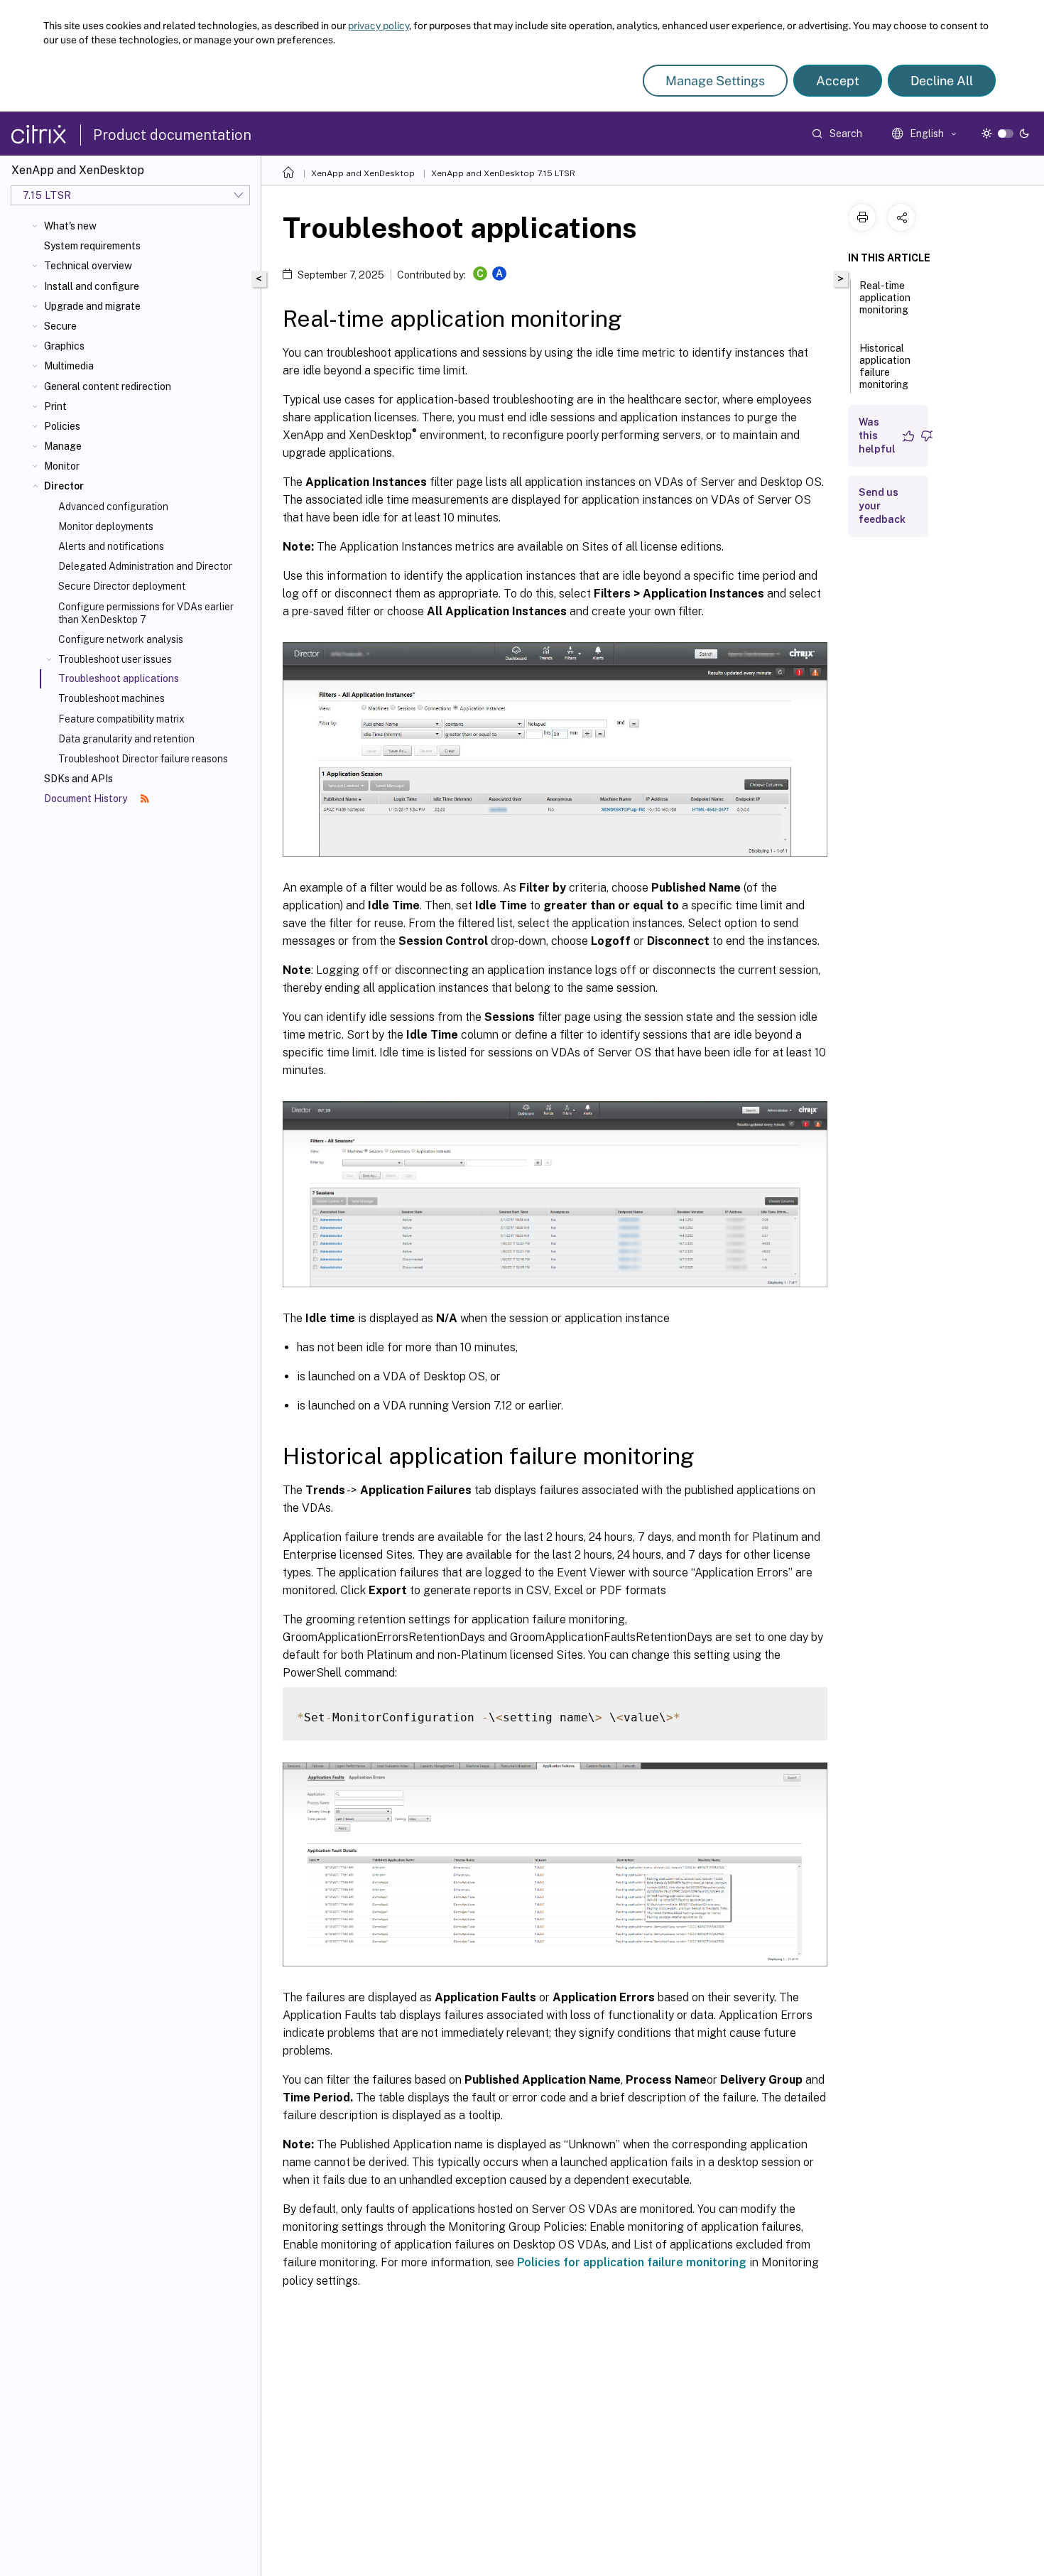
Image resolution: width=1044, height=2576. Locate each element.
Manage (63, 446)
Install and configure (92, 286)
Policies (62, 426)
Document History (87, 799)
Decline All (942, 81)
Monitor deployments (106, 526)
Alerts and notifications (111, 546)
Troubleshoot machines (112, 698)
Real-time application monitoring (885, 298)
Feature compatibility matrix (121, 719)
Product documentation (172, 135)
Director (64, 486)
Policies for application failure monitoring (632, 2262)
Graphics (64, 346)
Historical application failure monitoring (885, 366)
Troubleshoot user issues (115, 659)
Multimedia (69, 366)
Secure (60, 326)
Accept (838, 81)
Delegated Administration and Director (145, 566)
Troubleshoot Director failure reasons (143, 759)
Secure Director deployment (122, 586)
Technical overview (88, 266)
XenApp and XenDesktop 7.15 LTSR (503, 173)
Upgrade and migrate (92, 306)
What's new (70, 226)
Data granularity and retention (126, 739)
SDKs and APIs (78, 779)
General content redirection (108, 386)
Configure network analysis (121, 639)
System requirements (92, 246)
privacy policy (379, 26)
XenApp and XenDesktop (363, 173)
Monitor (62, 466)
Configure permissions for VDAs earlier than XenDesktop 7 (146, 613)
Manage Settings (715, 81)
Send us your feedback (882, 506)
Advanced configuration (113, 507)
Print (55, 406)
